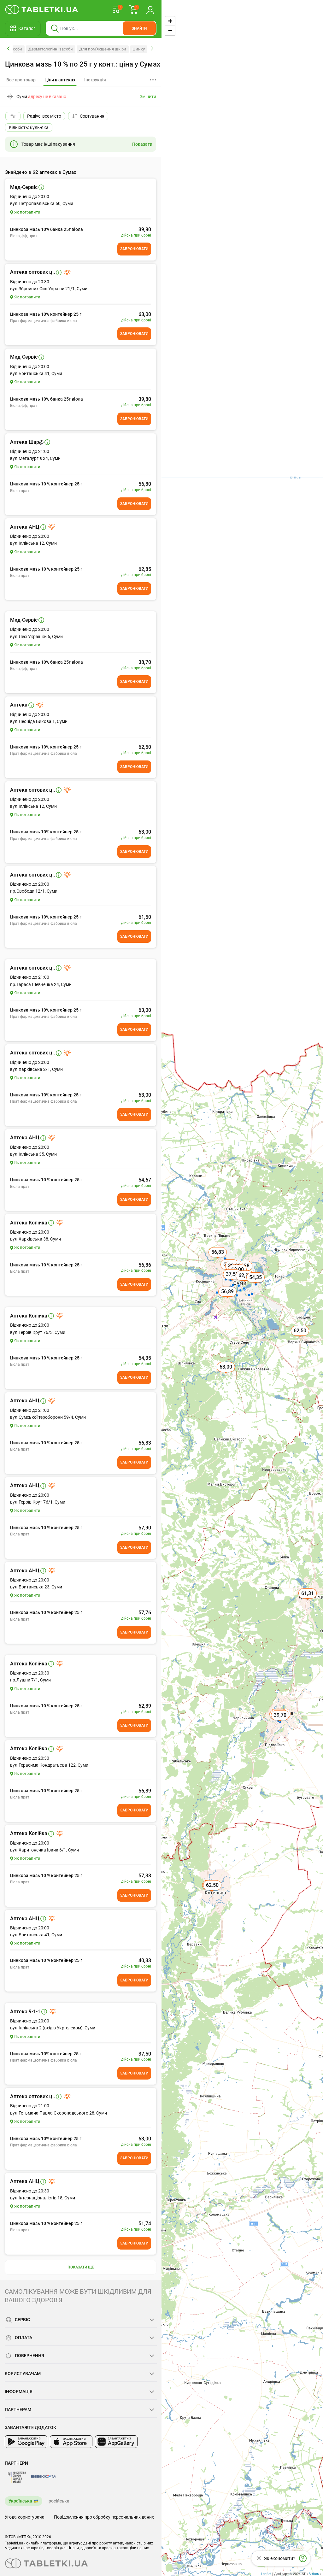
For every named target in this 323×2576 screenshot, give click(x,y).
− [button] (170, 30)
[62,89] (245, 1282)
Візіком (314, 2573)
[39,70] (281, 1722)
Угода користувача (25, 2517)
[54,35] (256, 1284)
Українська (20, 2501)
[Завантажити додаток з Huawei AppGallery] (116, 2442)
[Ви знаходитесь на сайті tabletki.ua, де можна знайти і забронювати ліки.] (42, 9)
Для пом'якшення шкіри (103, 49)
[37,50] (233, 1281)
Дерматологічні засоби (51, 49)
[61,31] (308, 1600)
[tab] (60, 80)
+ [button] (170, 21)
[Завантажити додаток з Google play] (26, 2442)
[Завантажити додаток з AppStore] (71, 2442)
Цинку (139, 49)
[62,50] (301, 1338)
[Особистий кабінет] (150, 9)
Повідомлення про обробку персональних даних (104, 2517)
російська (59, 2501)
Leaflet (266, 2573)
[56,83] (218, 1259)
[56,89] (228, 1299)
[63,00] (226, 1374)
